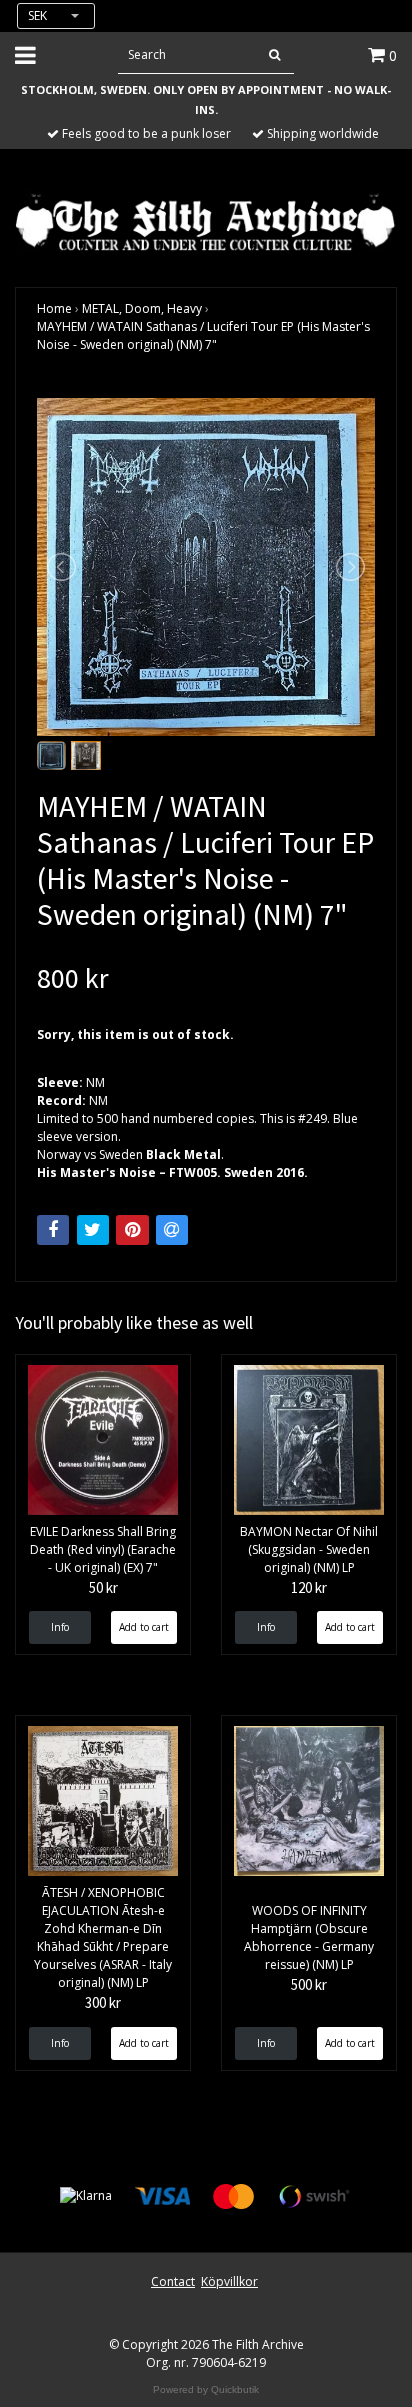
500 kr (309, 1984)
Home (54, 308)
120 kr (309, 1587)
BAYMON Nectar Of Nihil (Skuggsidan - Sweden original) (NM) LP (309, 1549)
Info (60, 1627)
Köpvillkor (229, 2281)
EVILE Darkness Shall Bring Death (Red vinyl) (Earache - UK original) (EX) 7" (103, 1549)
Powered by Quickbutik (206, 2389)
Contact (173, 2281)
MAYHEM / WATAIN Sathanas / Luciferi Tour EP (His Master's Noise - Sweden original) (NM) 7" (203, 335)
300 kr (103, 2002)
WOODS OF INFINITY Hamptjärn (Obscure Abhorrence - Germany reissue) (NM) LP (309, 1937)
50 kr (103, 1587)
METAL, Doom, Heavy (142, 308)
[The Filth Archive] (206, 220)
